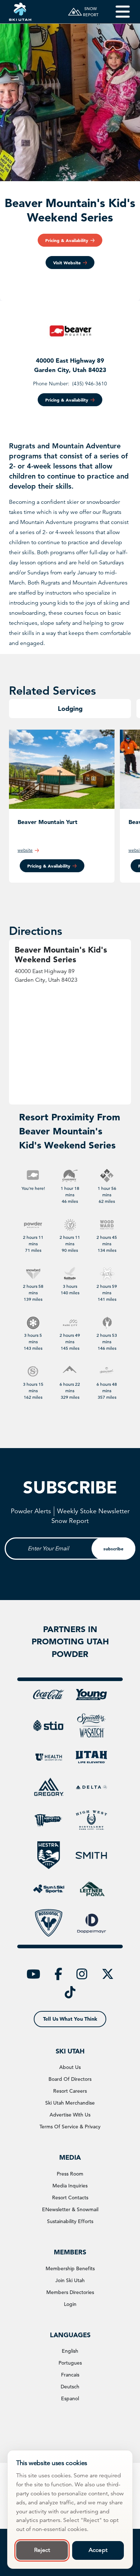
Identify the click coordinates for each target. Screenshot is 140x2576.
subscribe (113, 1549)
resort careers (70, 2091)
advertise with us (70, 2115)
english (70, 2351)
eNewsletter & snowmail (70, 2209)
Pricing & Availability (49, 866)
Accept (98, 2550)
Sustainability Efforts (70, 2221)
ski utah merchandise (70, 2103)
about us (70, 2067)
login (70, 2304)
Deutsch (70, 2387)
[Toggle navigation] (118, 12)
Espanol (70, 2398)
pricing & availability (67, 240)
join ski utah (70, 2280)
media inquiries (70, 2186)
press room (70, 2174)
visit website (67, 263)
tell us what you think (70, 2019)
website (25, 850)
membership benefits (70, 2268)
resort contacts (70, 2198)
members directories (70, 2292)
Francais (70, 2375)
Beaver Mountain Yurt (48, 822)
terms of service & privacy (70, 2127)
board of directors (70, 2079)
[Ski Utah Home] (20, 12)
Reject (42, 2550)
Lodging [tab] (70, 709)
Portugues (70, 2363)
